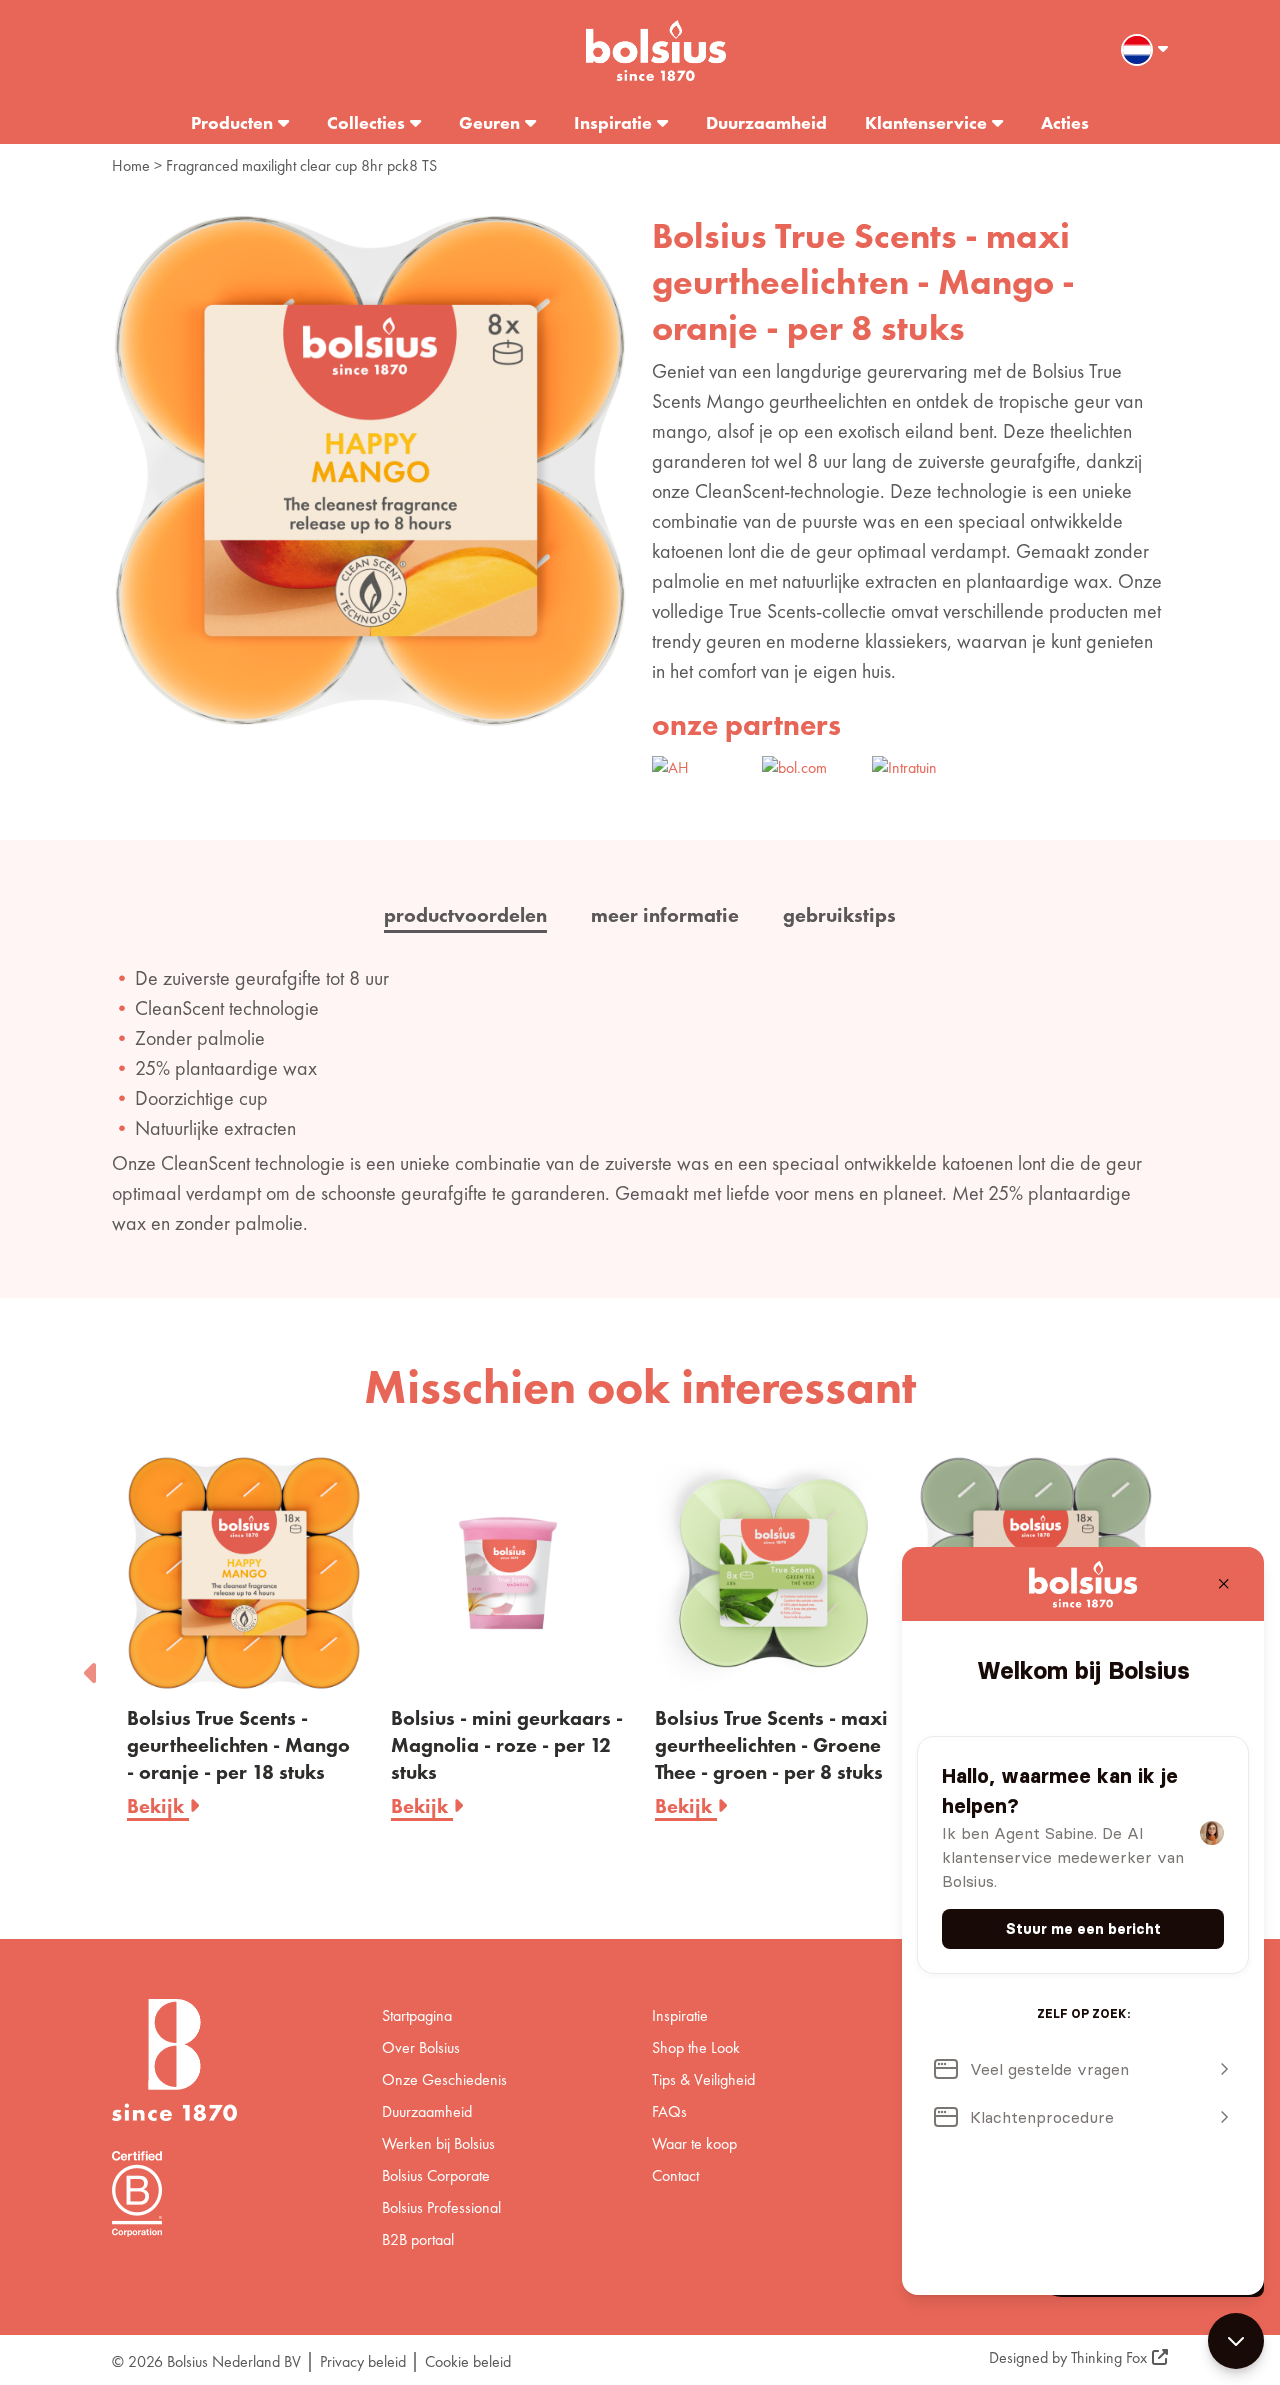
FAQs (669, 2111)
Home (131, 165)
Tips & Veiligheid (703, 2079)
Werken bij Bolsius (438, 2143)
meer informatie (665, 915)
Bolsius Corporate (436, 2175)
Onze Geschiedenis (444, 2079)
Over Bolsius (421, 2047)
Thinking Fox (1109, 2357)
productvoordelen (465, 915)
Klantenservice (926, 122)
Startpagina (417, 2015)
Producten (232, 122)
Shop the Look (696, 2047)
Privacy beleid (363, 2361)
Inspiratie (613, 122)
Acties (1065, 122)
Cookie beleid (468, 2361)
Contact (675, 2175)
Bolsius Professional (441, 2207)
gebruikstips (839, 915)
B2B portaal (418, 2239)
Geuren (489, 122)
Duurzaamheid (766, 122)
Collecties (366, 122)
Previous (92, 1667)
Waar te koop (694, 2143)
